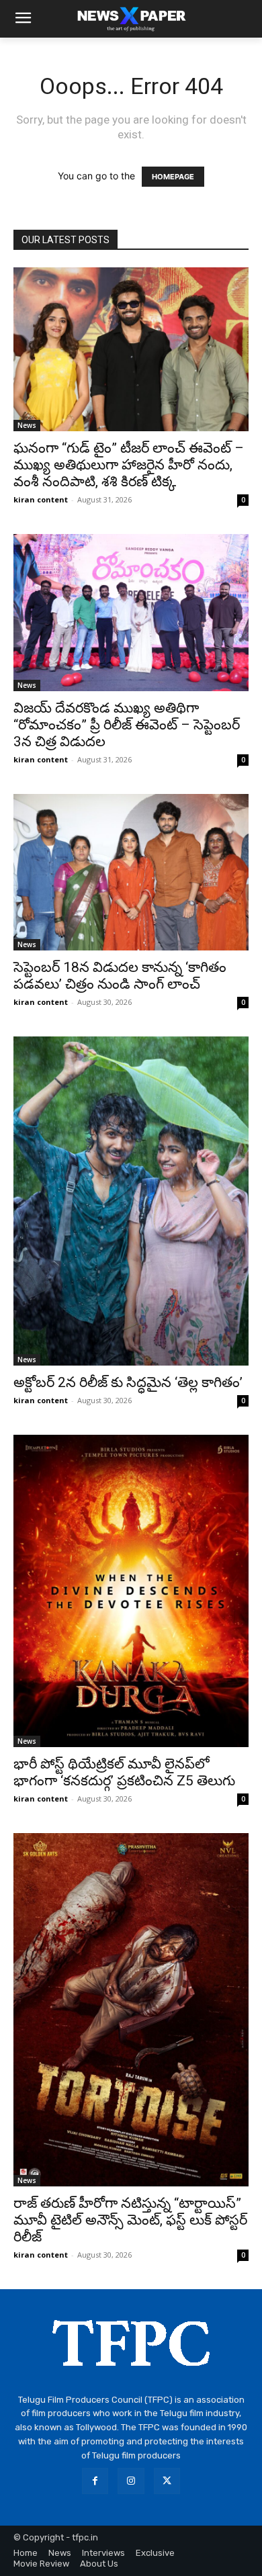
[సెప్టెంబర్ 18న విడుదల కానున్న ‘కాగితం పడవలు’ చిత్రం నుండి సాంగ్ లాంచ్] (131, 872)
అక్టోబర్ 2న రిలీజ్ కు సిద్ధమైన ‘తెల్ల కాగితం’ (128, 1382)
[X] (167, 2481)
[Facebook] (95, 2481)
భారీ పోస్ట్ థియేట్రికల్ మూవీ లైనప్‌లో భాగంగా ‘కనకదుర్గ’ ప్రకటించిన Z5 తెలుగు (124, 1772)
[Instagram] (131, 2481)
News (27, 425)
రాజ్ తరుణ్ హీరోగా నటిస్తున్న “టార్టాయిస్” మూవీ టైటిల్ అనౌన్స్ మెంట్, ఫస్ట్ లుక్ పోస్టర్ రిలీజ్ (130, 2220)
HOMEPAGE (173, 177)
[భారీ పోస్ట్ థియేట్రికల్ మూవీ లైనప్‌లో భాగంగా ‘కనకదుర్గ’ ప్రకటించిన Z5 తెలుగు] (131, 1591)
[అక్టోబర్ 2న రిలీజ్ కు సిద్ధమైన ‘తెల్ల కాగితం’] (131, 1201)
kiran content (41, 499)
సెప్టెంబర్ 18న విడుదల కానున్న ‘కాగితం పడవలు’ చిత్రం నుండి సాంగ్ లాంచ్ (120, 976)
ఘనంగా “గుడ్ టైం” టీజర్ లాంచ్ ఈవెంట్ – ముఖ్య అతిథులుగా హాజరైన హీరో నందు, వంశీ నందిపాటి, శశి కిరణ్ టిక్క (129, 465)
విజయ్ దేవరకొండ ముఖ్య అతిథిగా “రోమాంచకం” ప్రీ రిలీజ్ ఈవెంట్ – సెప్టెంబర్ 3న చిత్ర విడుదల (127, 725)
